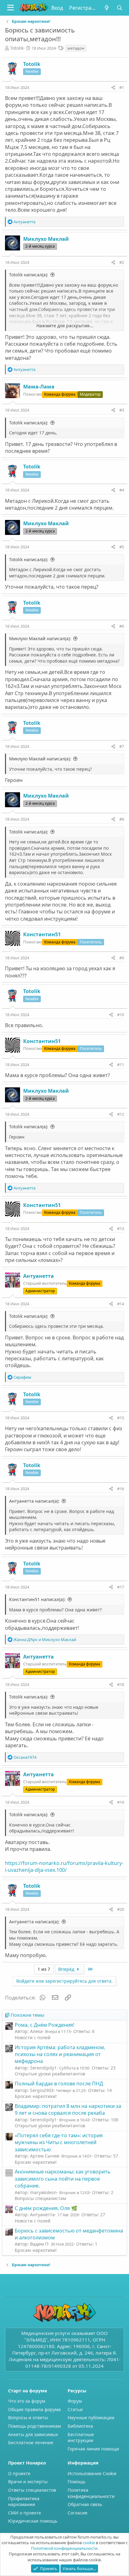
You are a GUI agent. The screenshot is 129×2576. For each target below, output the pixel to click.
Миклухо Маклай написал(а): (40, 638)
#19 (121, 1802)
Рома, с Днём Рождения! (44, 2025)
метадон (76, 48)
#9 (122, 958)
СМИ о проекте (25, 2513)
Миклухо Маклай (46, 239)
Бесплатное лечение (31, 2443)
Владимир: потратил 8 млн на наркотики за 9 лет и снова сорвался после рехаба (68, 2109)
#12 (121, 1114)
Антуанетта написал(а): (34, 1501)
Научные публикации (91, 2418)
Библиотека (80, 2426)
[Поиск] (119, 8)
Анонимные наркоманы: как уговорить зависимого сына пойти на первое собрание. (63, 2179)
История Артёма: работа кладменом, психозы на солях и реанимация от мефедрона (60, 2054)
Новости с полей (33, 2037)
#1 (122, 87)
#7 (122, 746)
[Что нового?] (107, 8)
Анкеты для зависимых (33, 2434)
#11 (121, 1065)
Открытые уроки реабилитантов (50, 2074)
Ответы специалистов (32, 2490)
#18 (121, 1684)
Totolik (17, 48)
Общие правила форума (34, 2409)
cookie (89, 2543)
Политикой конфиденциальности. (65, 2548)
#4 (122, 490)
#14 (121, 1304)
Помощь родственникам (34, 2426)
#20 (121, 1909)
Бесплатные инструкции (81, 2438)
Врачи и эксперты (28, 2482)
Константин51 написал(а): (37, 1599)
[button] (10, 8)
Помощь (77, 2482)
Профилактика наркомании (24, 2502)
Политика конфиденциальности (91, 2493)
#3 (122, 410)
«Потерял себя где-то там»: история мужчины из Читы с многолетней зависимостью (59, 2142)
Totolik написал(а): (29, 275)
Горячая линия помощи (93, 2449)
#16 (121, 1489)
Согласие (77, 2513)
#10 (121, 1015)
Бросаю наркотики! (36, 2096)
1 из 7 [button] (44, 1969)
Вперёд (67, 1969)
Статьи (75, 2409)
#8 (122, 819)
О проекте (19, 2473)
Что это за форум (27, 2401)
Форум (75, 2401)
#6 (122, 626)
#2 (122, 262)
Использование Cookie (92, 2473)
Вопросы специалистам (40, 2198)
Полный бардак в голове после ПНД (59, 2084)
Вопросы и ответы (28, 2418)
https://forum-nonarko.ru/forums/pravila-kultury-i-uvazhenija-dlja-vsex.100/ (64, 1866)
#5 (122, 547)
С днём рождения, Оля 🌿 (46, 2208)
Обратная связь (85, 2504)
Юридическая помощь (33, 2521)
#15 (121, 1418)
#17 (121, 1587)
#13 (121, 1229)
